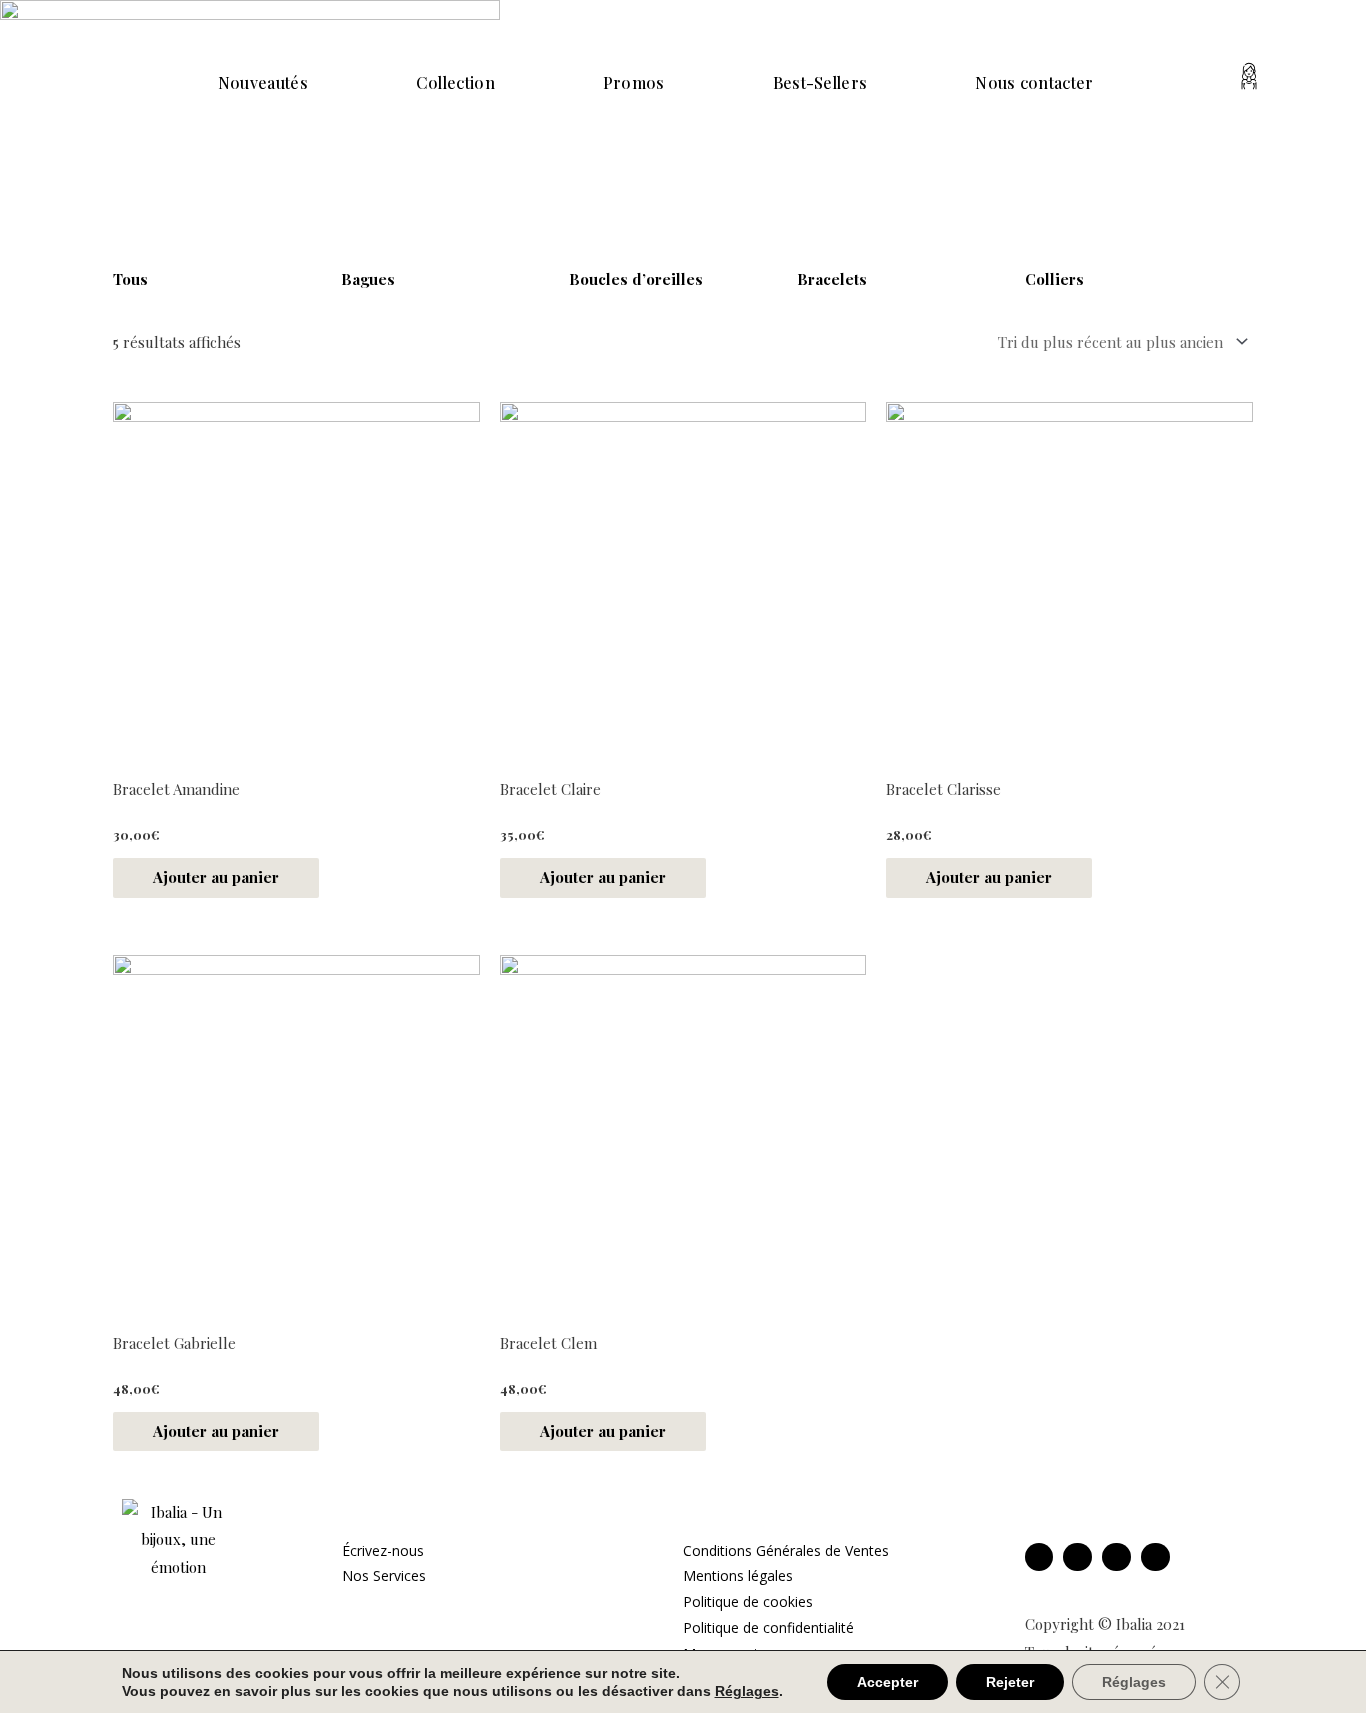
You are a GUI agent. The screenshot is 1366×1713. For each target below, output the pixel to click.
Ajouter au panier (216, 877)
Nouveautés (263, 82)
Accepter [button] (887, 1682)
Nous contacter (1034, 82)
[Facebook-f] (1039, 1557)
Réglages (1134, 1682)
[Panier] (1305, 80)
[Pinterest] (1155, 1557)
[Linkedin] (1116, 1557)
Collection (455, 82)
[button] (1168, 81)
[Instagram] (1077, 1557)
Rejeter (1010, 1682)
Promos (634, 82)
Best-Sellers (820, 82)
